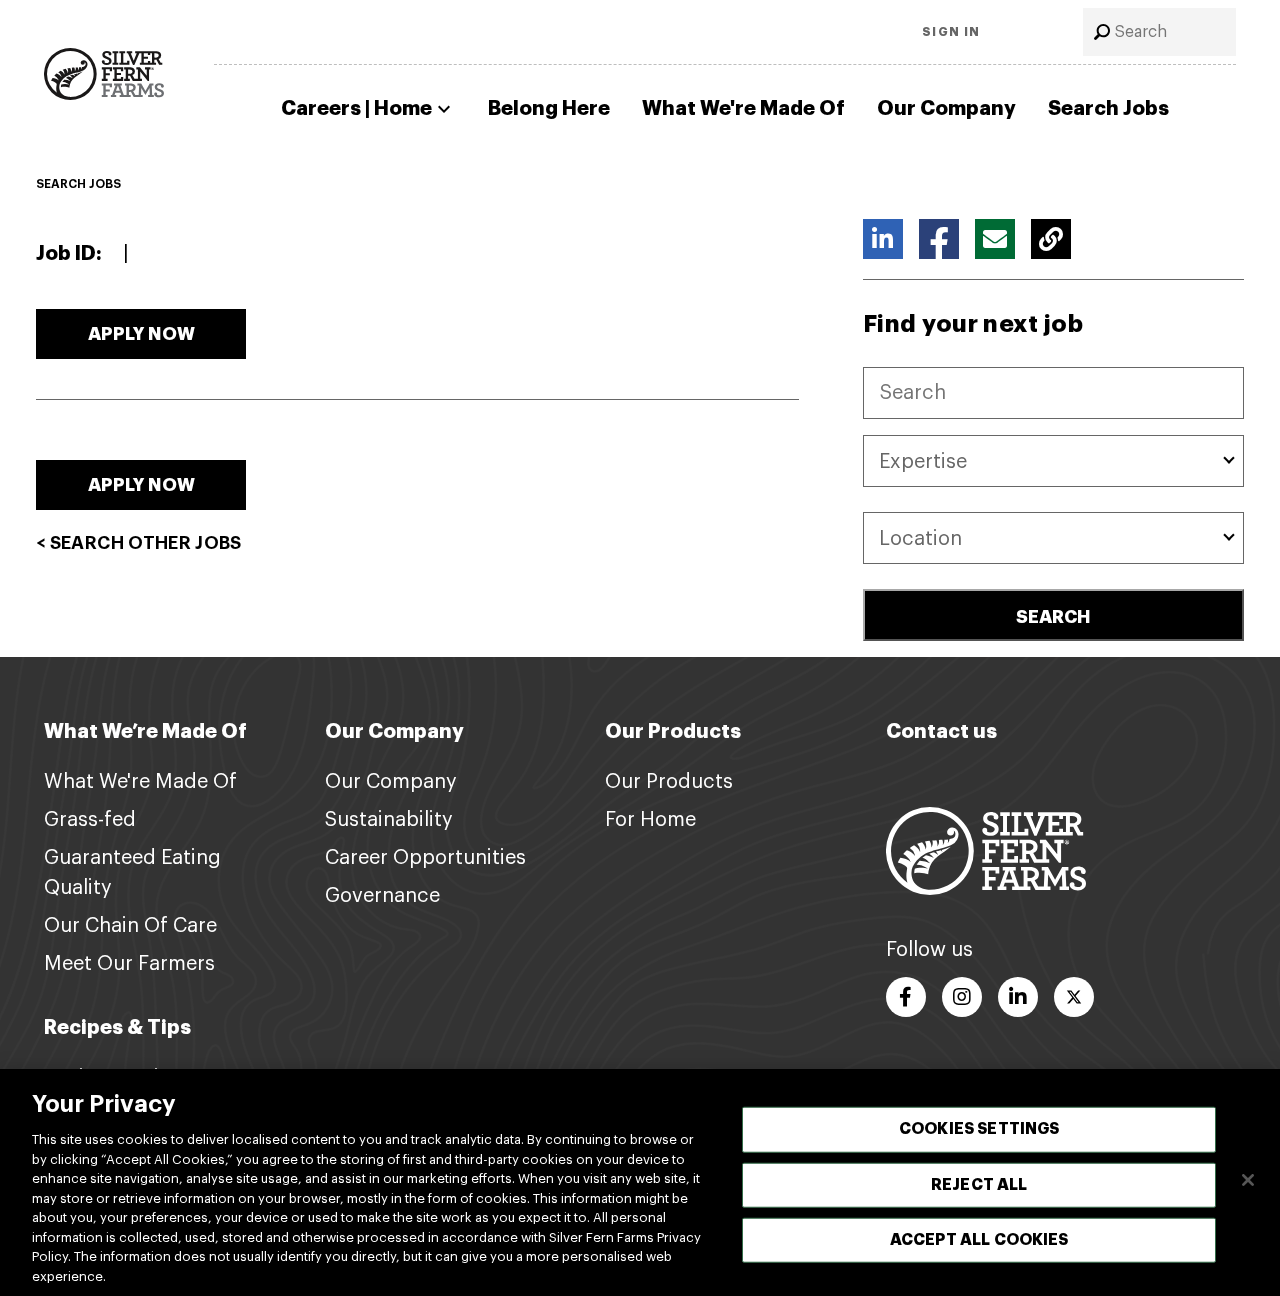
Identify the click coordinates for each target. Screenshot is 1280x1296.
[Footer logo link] (986, 850)
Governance (382, 896)
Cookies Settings (979, 1129)
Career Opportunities (425, 858)
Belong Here (549, 108)
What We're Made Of (743, 108)
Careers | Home (356, 108)
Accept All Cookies (979, 1239)
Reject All (979, 1184)
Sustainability (389, 820)
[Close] (1248, 1180)
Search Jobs (1108, 108)
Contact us (941, 731)
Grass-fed (90, 820)
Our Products (669, 782)
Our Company (946, 108)
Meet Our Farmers (129, 964)
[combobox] (1159, 32)
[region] (640, 1182)
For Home (650, 820)
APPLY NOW (141, 334)
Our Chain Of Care (130, 926)
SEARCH (1053, 617)
